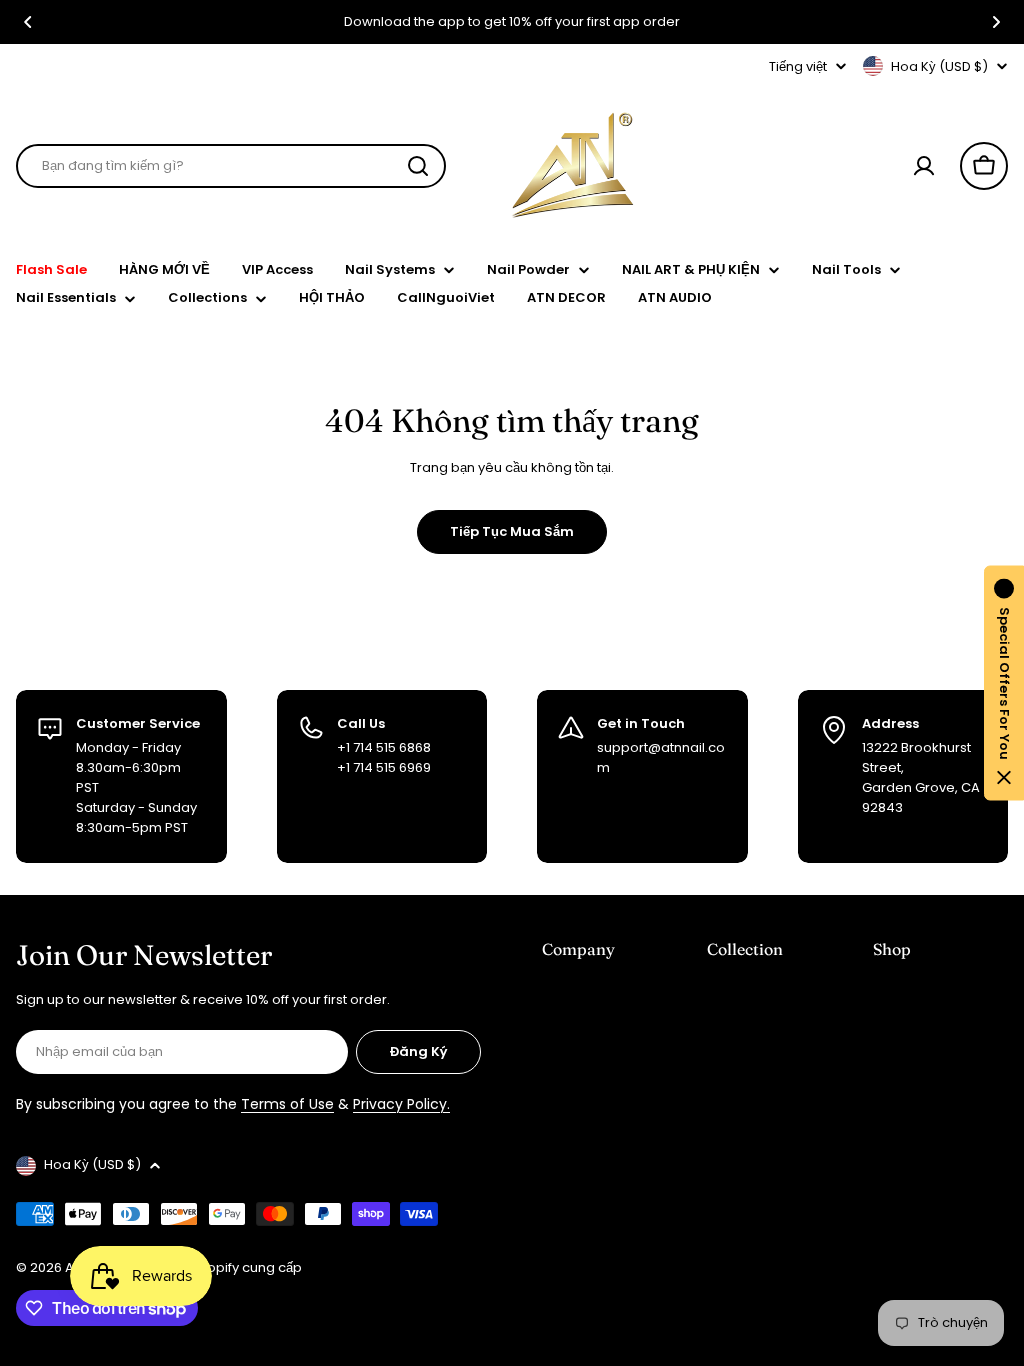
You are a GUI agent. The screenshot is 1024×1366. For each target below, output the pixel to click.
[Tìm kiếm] (418, 166)
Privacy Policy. (401, 1104)
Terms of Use (287, 1104)
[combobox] (231, 166)
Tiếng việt (798, 66)
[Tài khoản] (924, 166)
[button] (28, 22)
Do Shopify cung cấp (236, 1267)
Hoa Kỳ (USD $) (939, 66)
